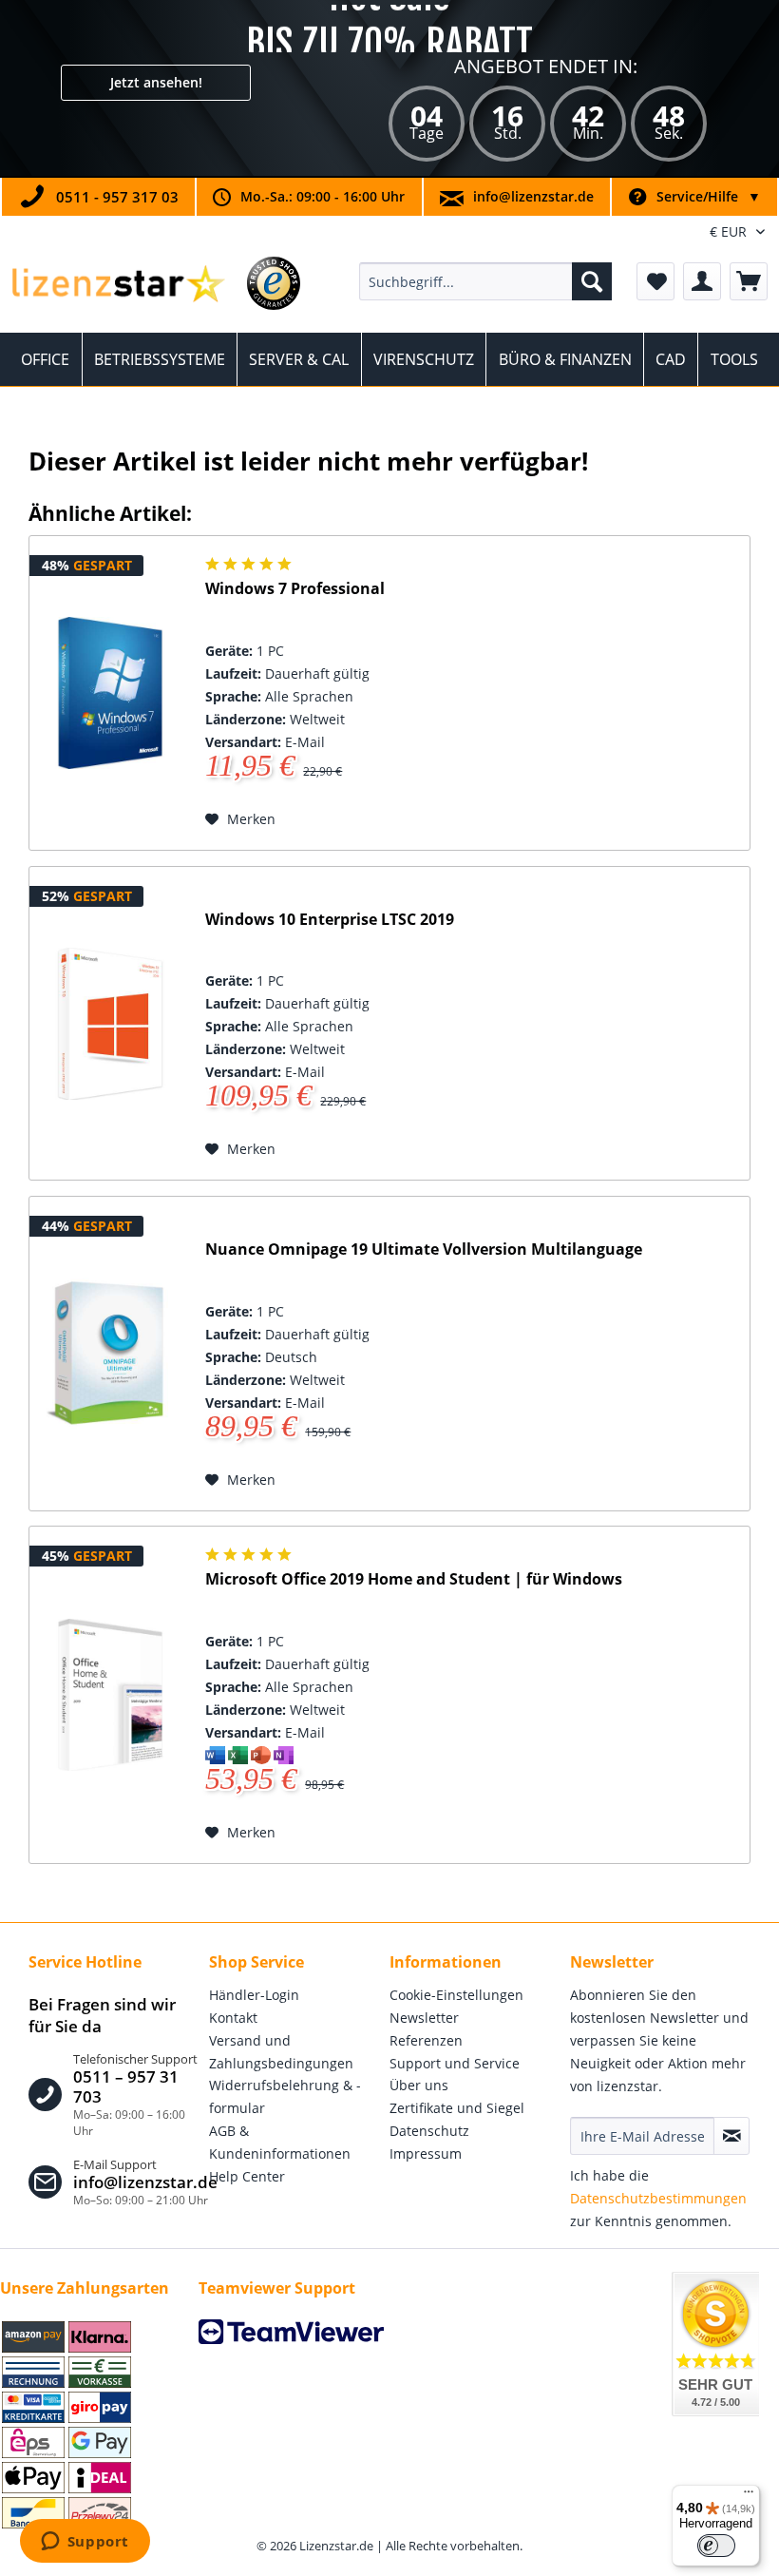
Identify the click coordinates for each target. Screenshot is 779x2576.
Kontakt (233, 2018)
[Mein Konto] (702, 281)
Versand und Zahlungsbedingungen (281, 2052)
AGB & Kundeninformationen (280, 2142)
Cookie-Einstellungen (456, 1995)
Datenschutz (429, 2131)
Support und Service (455, 2063)
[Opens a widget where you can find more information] (85, 2543)
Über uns (419, 2085)
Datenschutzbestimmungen (658, 2198)
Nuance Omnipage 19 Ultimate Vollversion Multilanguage (424, 1250)
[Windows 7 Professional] (110, 693)
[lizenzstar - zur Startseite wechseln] (117, 286)
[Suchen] (592, 281)
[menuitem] (486, 281)
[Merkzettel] (655, 281)
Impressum (426, 2153)
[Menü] (749, 2496)
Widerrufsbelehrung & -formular (285, 2096)
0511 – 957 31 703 (126, 2087)
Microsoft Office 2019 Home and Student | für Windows (414, 1579)
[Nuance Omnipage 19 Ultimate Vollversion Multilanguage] (110, 1354)
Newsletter (424, 2018)
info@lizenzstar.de (533, 196)
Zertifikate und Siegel (457, 2108)
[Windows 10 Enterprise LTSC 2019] (110, 1024)
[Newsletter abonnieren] (731, 2136)
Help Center (247, 2176)
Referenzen (426, 2040)
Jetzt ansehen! (156, 82)
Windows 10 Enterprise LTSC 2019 (330, 920)
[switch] (716, 2546)
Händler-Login (254, 1995)
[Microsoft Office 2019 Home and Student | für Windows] (110, 1695)
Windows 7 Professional (295, 589)
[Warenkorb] (749, 281)
